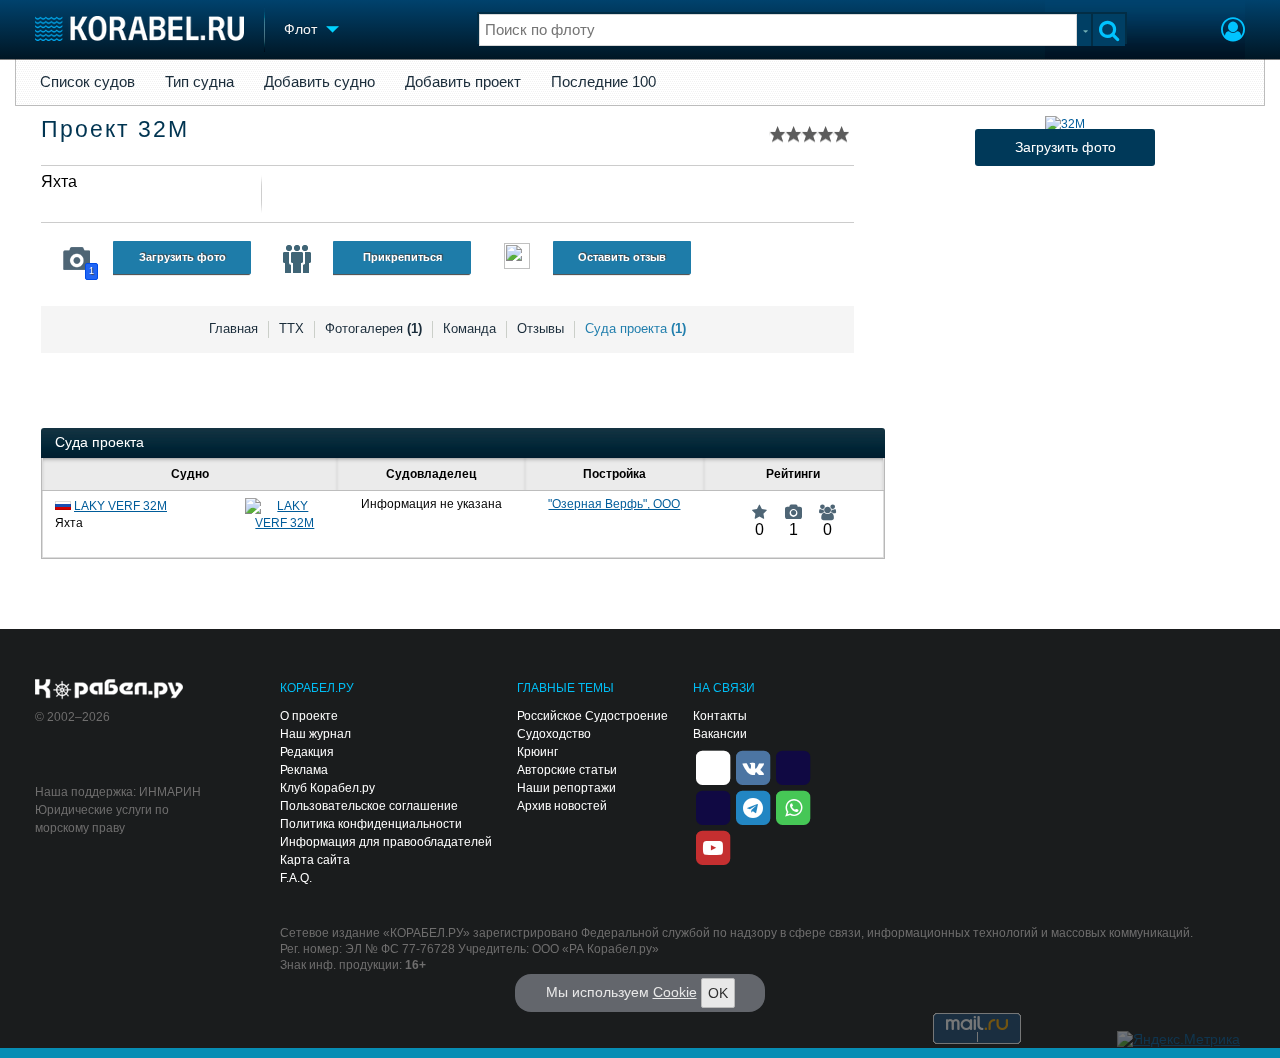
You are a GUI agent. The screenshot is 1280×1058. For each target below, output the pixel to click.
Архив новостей (562, 806)
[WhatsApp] (793, 807)
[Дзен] (713, 767)
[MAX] (713, 807)
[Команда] (297, 259)
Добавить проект (463, 82)
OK (718, 993)
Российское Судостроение (592, 716)
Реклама (304, 770)
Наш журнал (315, 734)
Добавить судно (319, 82)
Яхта (59, 181)
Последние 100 (603, 82)
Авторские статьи (567, 770)
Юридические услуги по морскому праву (102, 819)
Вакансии (720, 734)
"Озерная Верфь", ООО (614, 504)
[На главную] (139, 28)
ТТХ (291, 328)
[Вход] (1233, 32)
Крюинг (537, 752)
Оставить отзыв (622, 257)
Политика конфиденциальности (371, 824)
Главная (233, 328)
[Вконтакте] (753, 767)
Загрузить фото (182, 257)
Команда (469, 328)
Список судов (87, 82)
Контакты (720, 716)
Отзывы (540, 328)
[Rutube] (793, 767)
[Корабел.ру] (109, 690)
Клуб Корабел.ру (327, 788)
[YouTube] (713, 847)
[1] (793, 504)
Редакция (307, 752)
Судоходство (554, 734)
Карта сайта (315, 860)
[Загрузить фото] (1065, 124)
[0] (759, 504)
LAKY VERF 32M (120, 506)
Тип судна (199, 82)
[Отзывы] (517, 258)
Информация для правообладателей (386, 842)
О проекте (309, 716)
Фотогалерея (373, 328)
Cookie (675, 992)
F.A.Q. (296, 878)
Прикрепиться (402, 257)
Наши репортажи (566, 788)
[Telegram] (753, 807)
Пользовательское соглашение (369, 806)
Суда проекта (635, 328)
